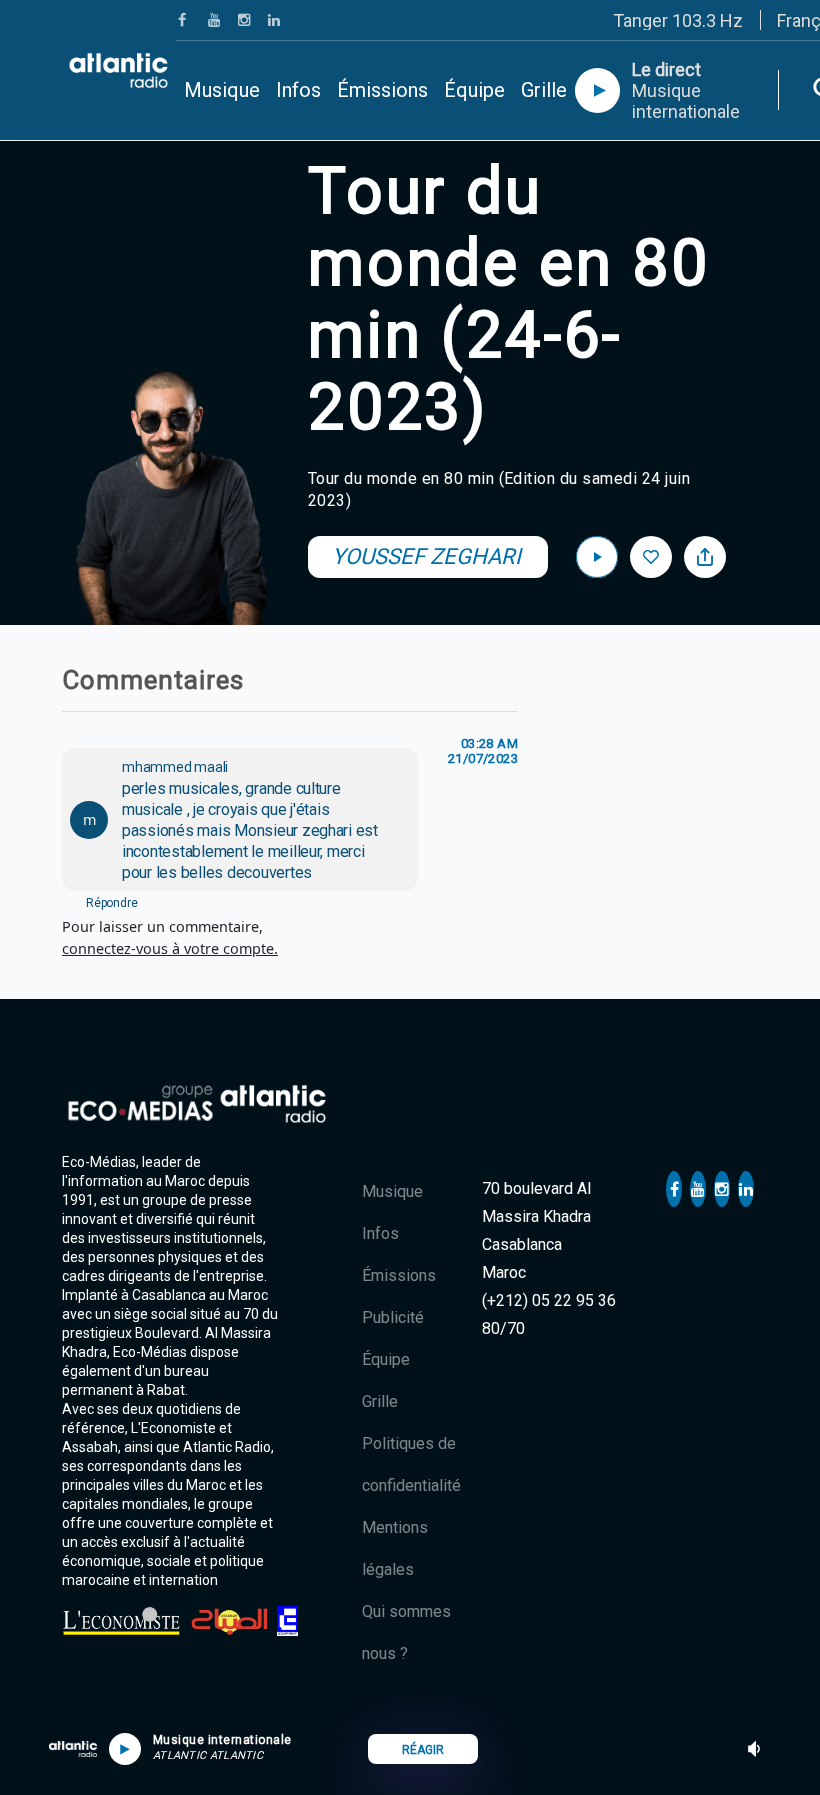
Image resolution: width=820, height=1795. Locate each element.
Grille (544, 90)
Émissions (382, 90)
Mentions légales (395, 1548)
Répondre (111, 903)
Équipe (474, 90)
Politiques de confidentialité (411, 1464)
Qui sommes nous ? (406, 1632)
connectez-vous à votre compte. (170, 948)
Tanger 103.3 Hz (678, 20)
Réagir (423, 1750)
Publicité (393, 1317)
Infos (298, 90)
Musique (222, 90)
